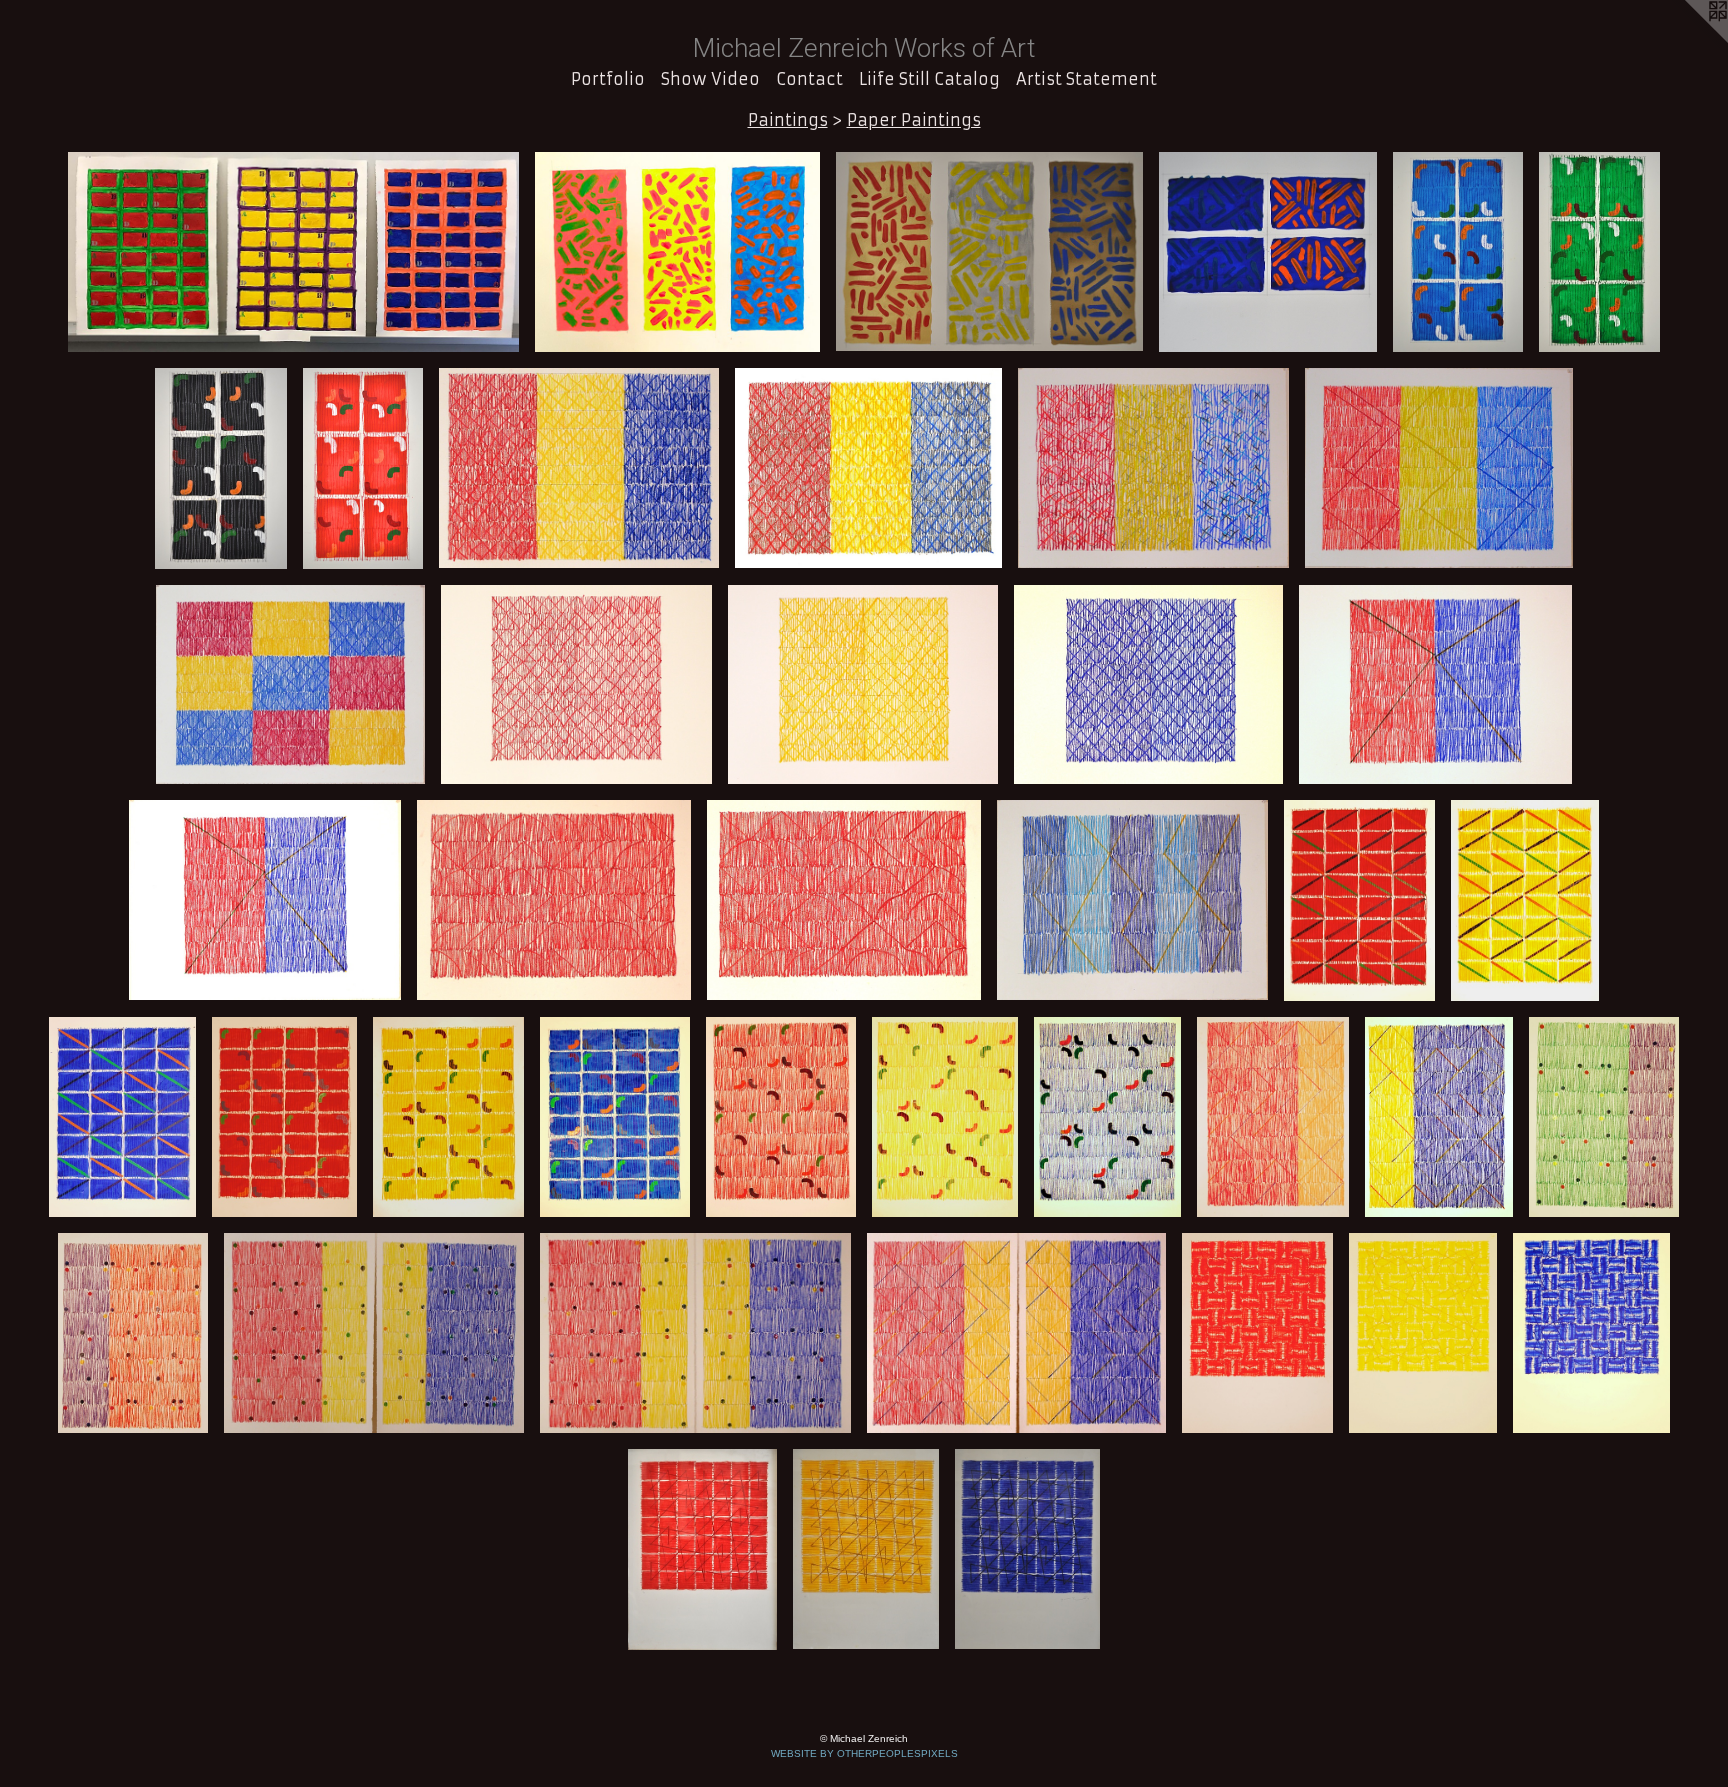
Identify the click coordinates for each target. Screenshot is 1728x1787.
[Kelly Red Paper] (363, 468)
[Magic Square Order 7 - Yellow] (866, 1549)
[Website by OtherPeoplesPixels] (1688, 40)
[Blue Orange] (1268, 252)
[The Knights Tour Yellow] (1423, 1333)
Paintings (788, 120)
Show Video (710, 79)
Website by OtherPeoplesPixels (864, 1753)
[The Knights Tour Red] (1257, 1333)
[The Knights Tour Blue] (1591, 1333)
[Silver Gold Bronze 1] (989, 251)
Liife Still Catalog (929, 79)
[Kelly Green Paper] (1599, 252)
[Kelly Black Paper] (221, 468)
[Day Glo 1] (677, 252)
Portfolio (608, 79)
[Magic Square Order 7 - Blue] (1027, 1549)
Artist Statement (1086, 79)
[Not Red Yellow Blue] (293, 252)
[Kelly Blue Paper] (1458, 252)
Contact (809, 79)
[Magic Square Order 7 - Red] (702, 1549)
